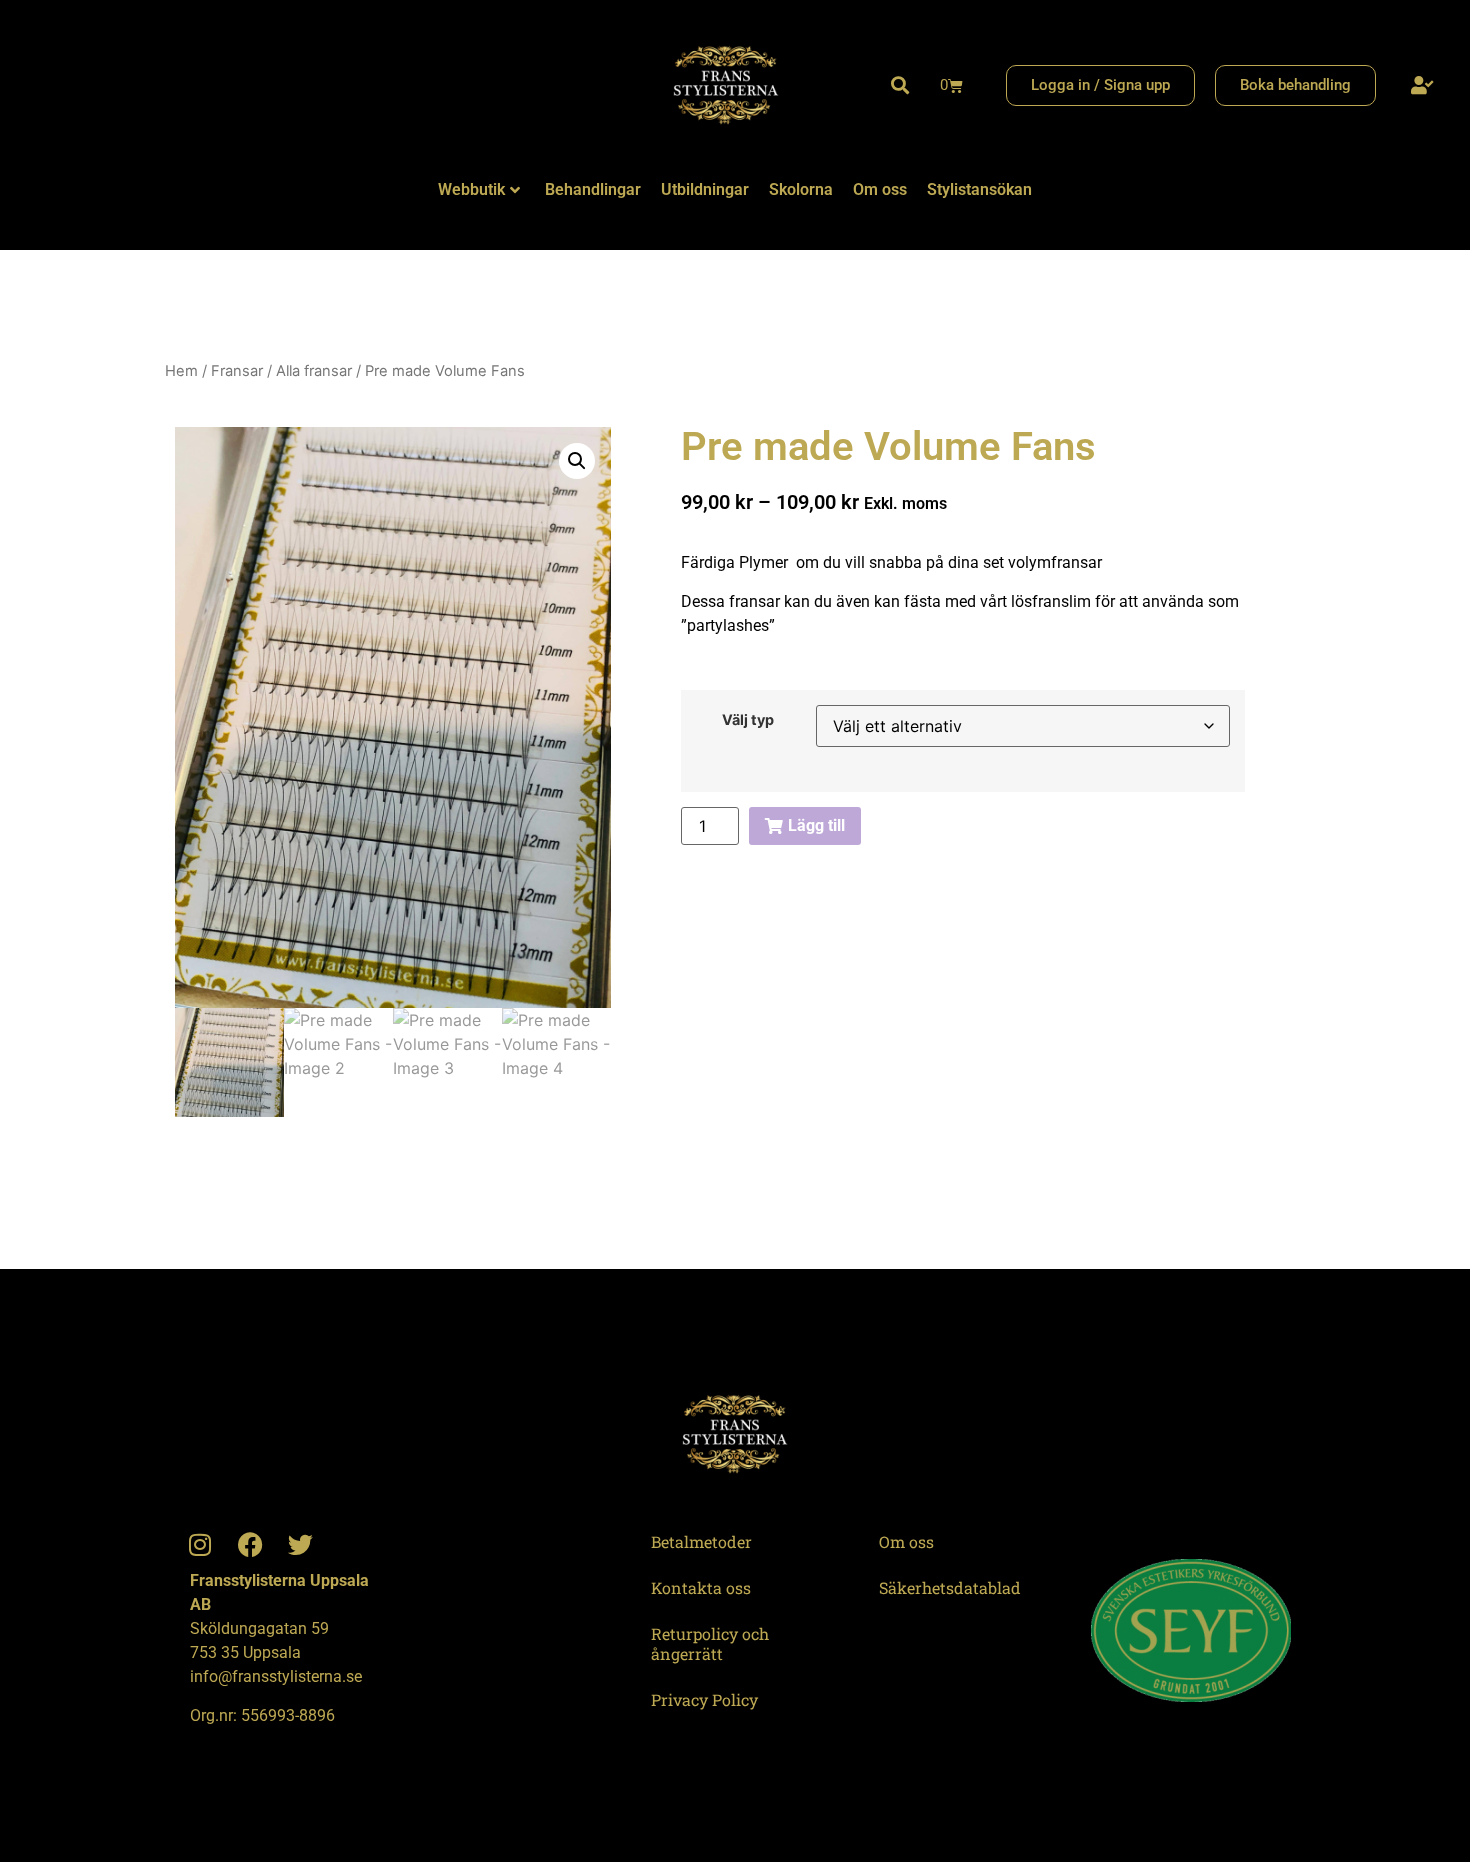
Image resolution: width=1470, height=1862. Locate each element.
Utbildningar (705, 189)
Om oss (880, 189)
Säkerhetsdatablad (950, 1587)
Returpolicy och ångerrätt (710, 1643)
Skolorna (801, 189)
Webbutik (471, 189)
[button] (900, 85)
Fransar (237, 371)
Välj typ (748, 720)
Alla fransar (314, 371)
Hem (181, 371)
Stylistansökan (979, 189)
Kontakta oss (701, 1587)
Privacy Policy (704, 1699)
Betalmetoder (701, 1541)
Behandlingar (593, 189)
